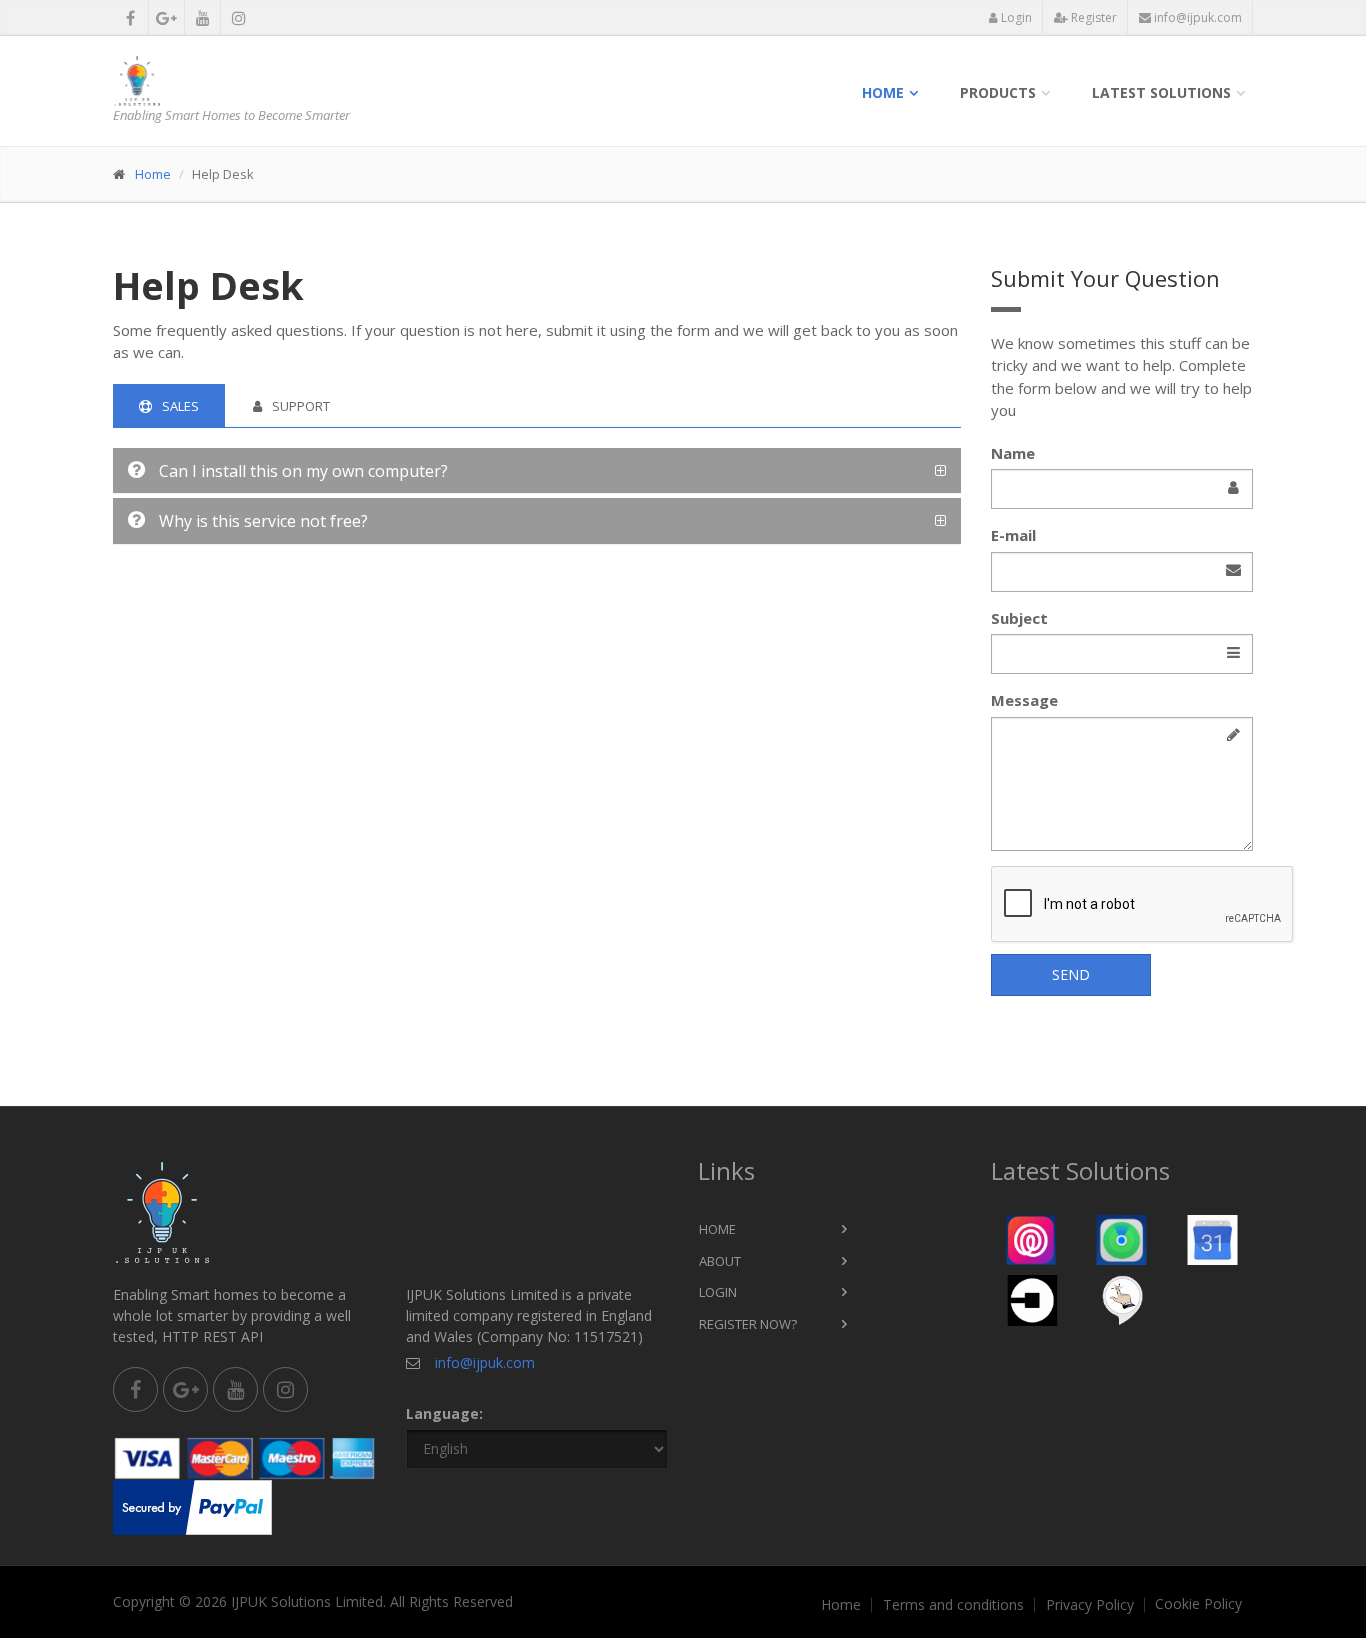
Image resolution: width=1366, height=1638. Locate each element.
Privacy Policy (1090, 1605)
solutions (1161, 92)
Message (1024, 700)
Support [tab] (301, 406)
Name (1013, 453)
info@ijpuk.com (1196, 17)
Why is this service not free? (261, 521)
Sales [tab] (180, 406)
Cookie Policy (1198, 1604)
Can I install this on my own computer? (301, 471)
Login (1015, 17)
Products (998, 92)
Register (1092, 17)
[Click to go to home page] (244, 81)
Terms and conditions (953, 1605)
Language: (444, 1413)
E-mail (1013, 535)
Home (883, 92)
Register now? (748, 1324)
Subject (1019, 618)
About (720, 1261)
